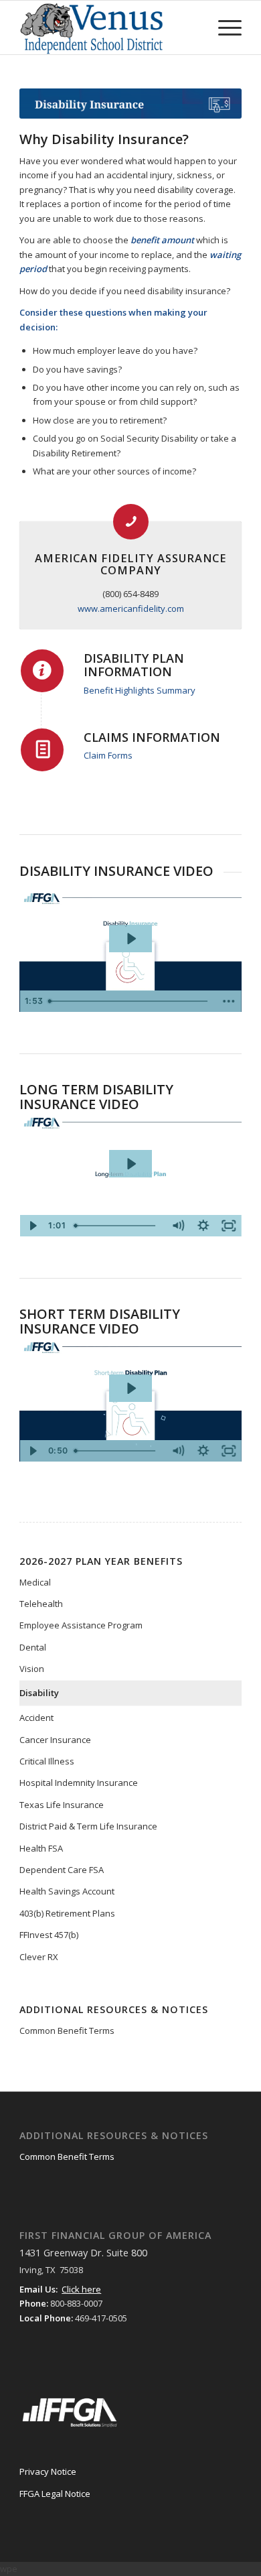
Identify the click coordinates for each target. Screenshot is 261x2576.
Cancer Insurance (55, 1740)
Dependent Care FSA (62, 1870)
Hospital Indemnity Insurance (79, 1783)
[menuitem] (223, 27)
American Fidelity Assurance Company (130, 564)
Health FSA (41, 1848)
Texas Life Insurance (62, 1805)
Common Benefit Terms (67, 2031)
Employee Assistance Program (81, 1625)
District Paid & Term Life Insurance (88, 1826)
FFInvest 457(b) (49, 1935)
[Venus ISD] (108, 27)
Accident (36, 1718)
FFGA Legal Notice (55, 2494)
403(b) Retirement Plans (67, 1913)
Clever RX (39, 1957)
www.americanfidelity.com (131, 608)
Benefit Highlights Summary (140, 690)
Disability (39, 1693)
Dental (33, 1647)
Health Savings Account (67, 1891)
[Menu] (223, 27)
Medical (35, 1582)
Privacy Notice (48, 2471)
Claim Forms (108, 755)
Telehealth (41, 1604)
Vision (32, 1669)
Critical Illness (47, 1761)
